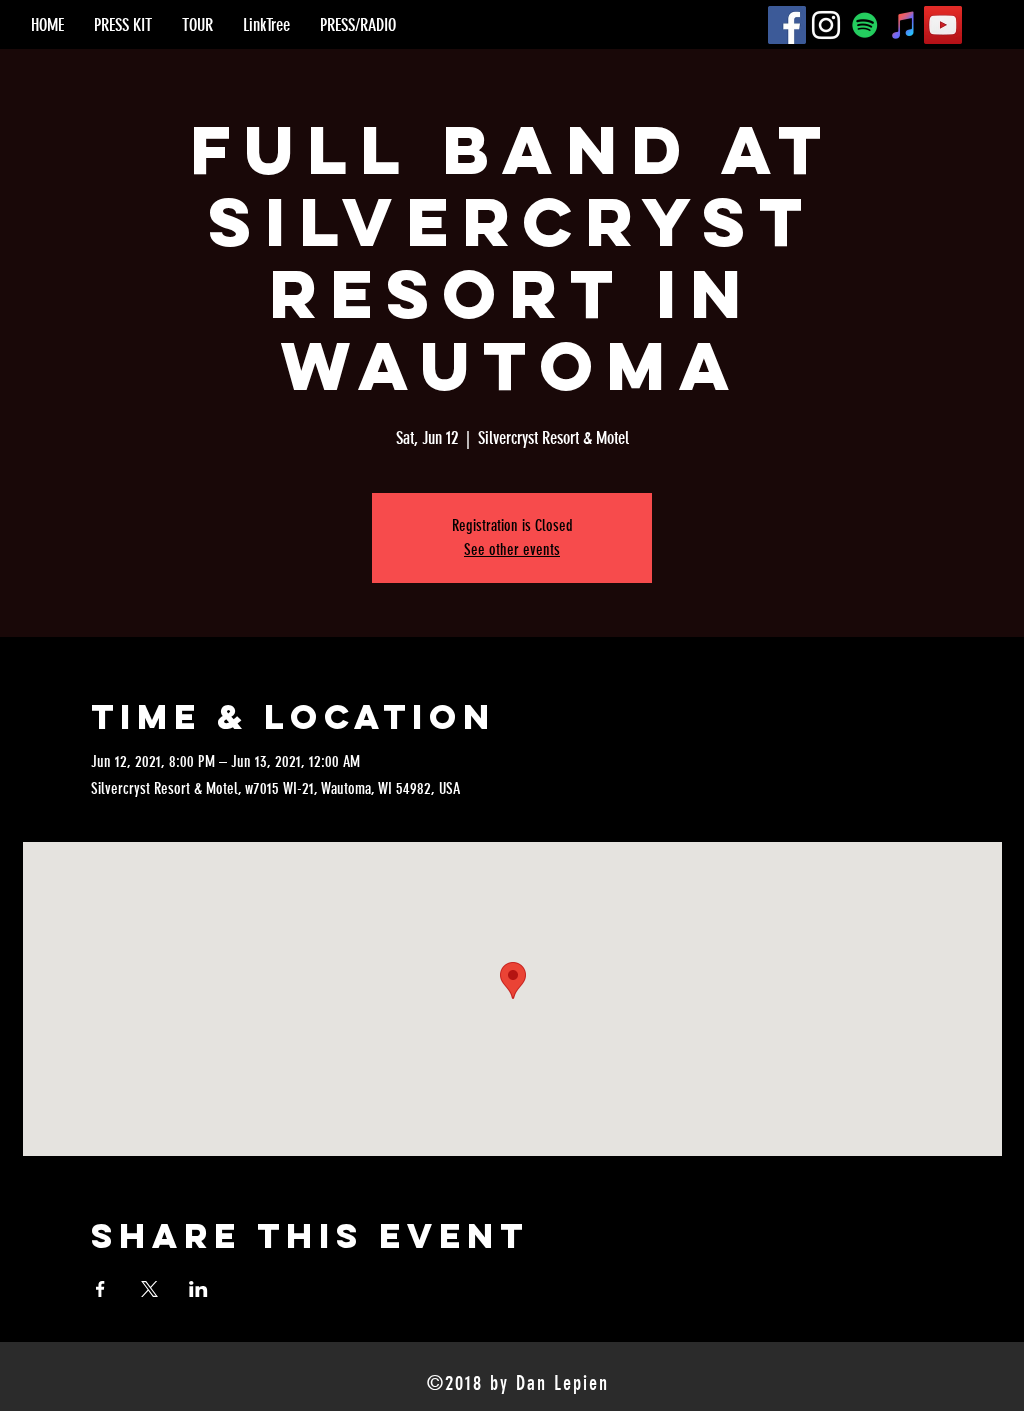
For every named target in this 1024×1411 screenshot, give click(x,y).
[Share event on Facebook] (100, 1289)
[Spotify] (865, 25)
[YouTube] (943, 25)
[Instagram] (826, 25)
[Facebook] (787, 25)
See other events (512, 549)
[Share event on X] (149, 1289)
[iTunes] (904, 25)
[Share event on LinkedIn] (198, 1289)
